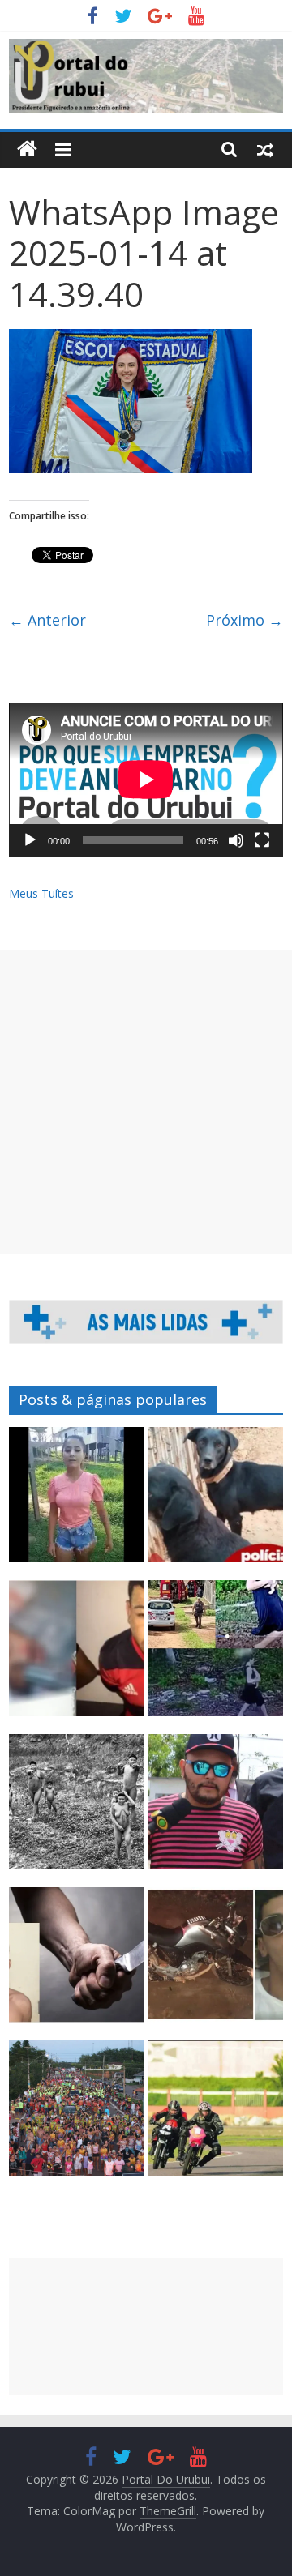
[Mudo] (236, 840)
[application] (146, 780)
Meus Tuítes (41, 893)
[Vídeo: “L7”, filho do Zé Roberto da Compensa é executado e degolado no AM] (77, 1655)
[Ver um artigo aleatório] (265, 149)
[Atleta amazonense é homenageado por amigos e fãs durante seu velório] (215, 2115)
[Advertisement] (146, 1102)
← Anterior (47, 620)
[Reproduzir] (30, 840)
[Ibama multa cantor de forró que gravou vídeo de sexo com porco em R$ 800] (215, 1809)
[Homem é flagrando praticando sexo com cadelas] (215, 1502)
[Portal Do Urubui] (27, 150)
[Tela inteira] (262, 840)
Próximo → (245, 620)
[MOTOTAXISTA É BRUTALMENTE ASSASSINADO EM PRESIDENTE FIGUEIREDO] (215, 1962)
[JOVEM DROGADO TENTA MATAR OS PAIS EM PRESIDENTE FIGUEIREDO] (77, 1962)
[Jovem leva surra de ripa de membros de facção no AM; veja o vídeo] (77, 1502)
